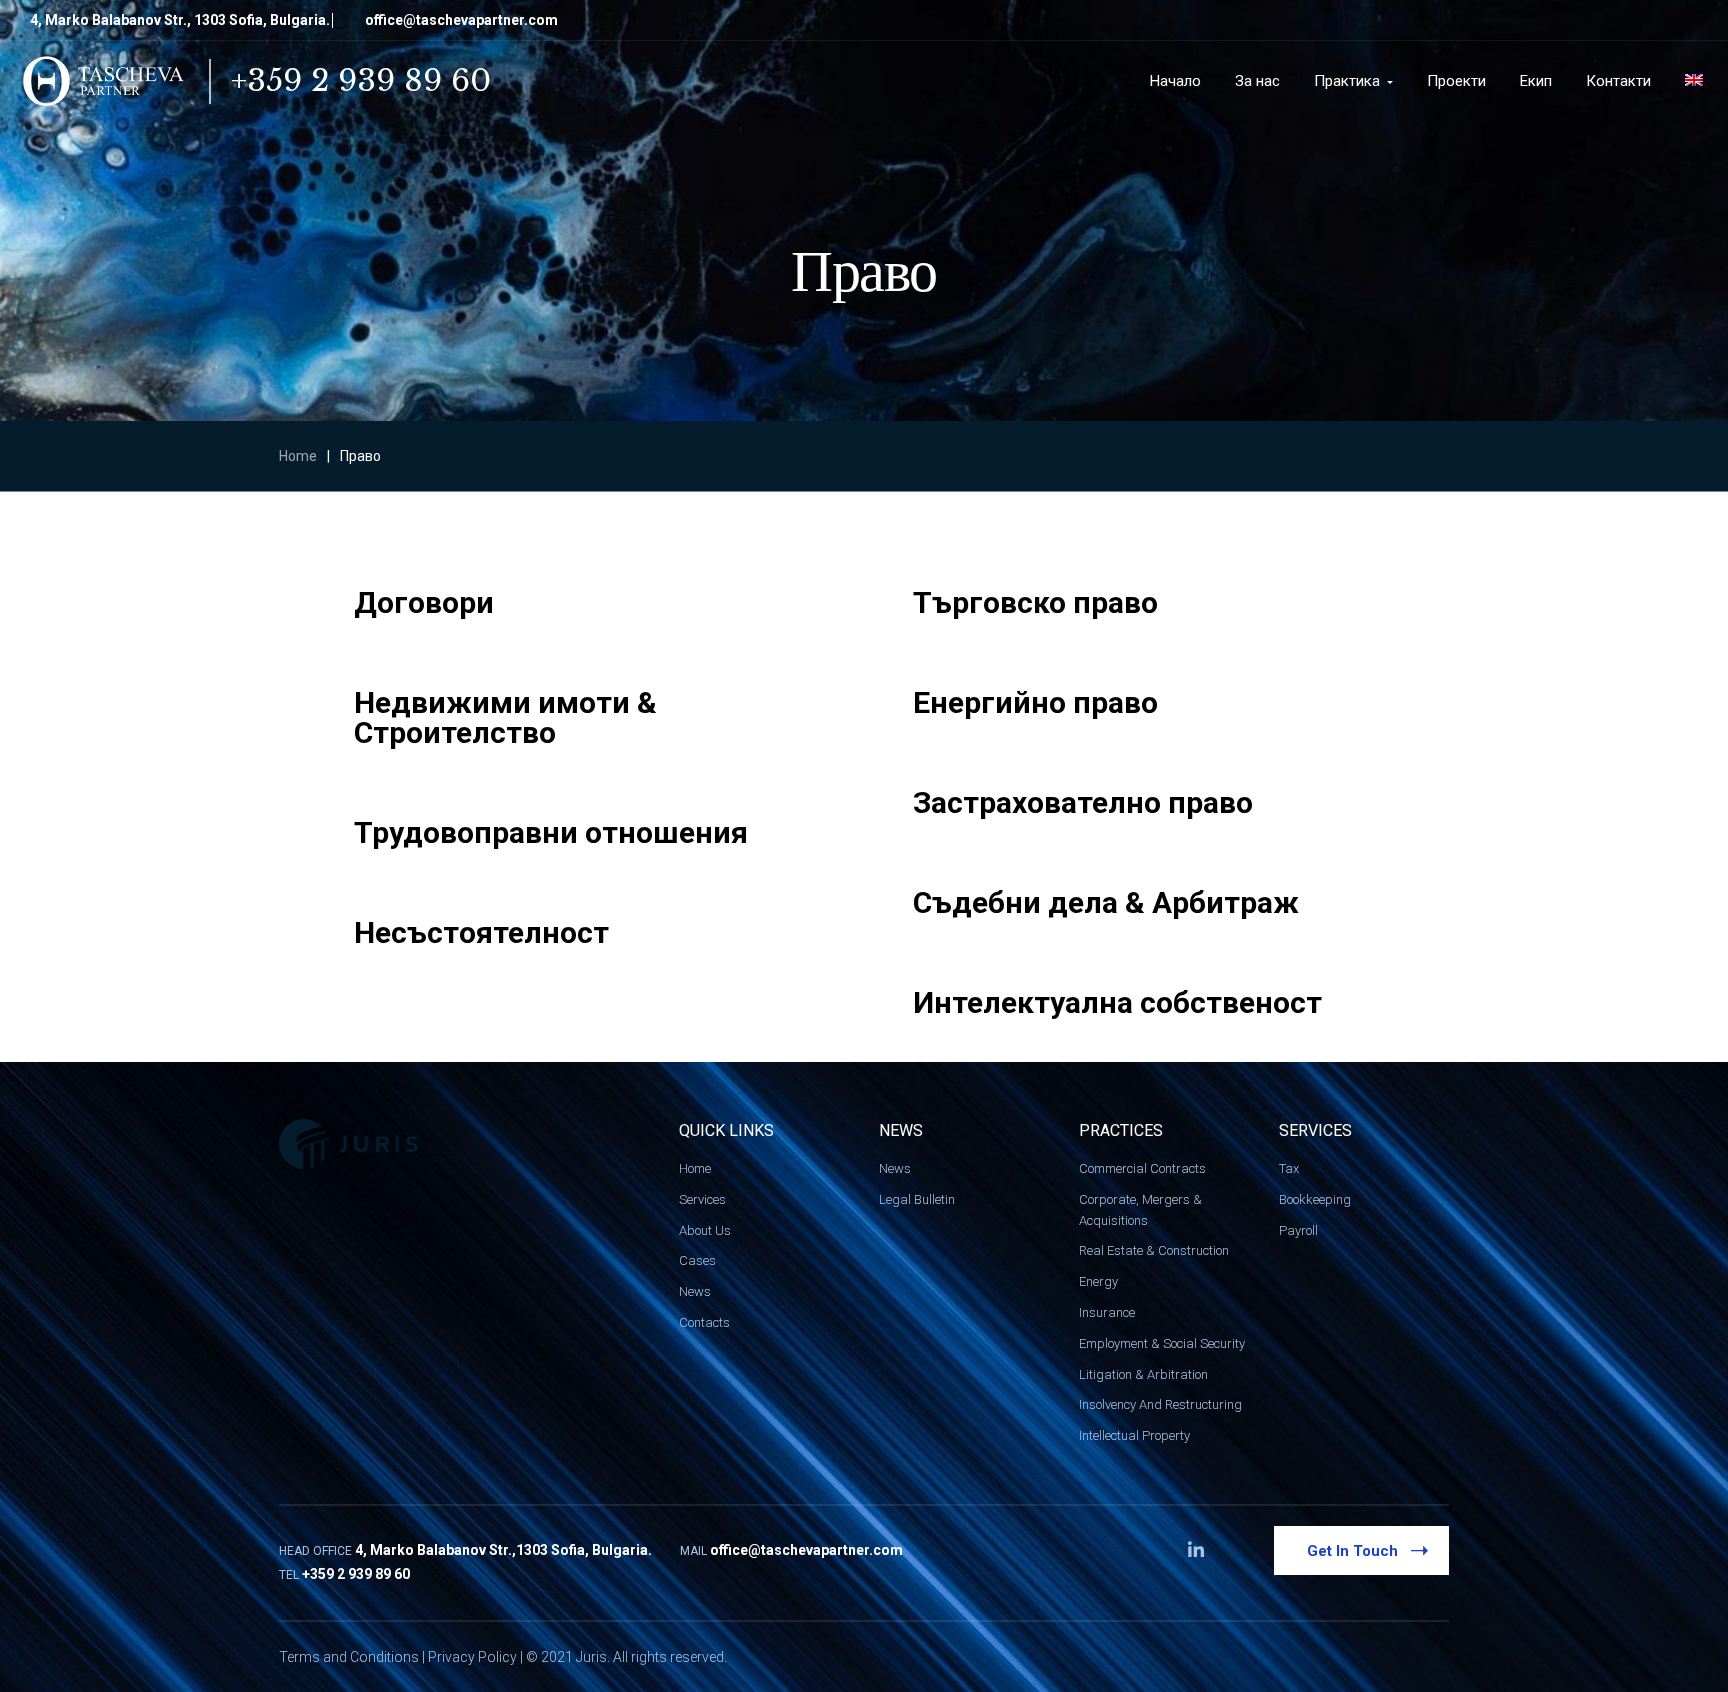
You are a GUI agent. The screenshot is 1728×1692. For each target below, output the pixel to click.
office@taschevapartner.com (461, 20)
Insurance (1107, 1312)
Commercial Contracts (1142, 1168)
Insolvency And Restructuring (1160, 1404)
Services (702, 1199)
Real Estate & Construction (1154, 1250)
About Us (705, 1230)
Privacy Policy (472, 1657)
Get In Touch (1352, 1551)
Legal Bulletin (917, 1199)
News (695, 1291)
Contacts (704, 1322)
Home (298, 456)
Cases (697, 1260)
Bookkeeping (1315, 1199)
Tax (1289, 1168)
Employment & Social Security (1162, 1343)
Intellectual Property (1134, 1435)
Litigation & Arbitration (1143, 1374)
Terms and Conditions (349, 1657)
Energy (1098, 1281)
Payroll (1298, 1230)
